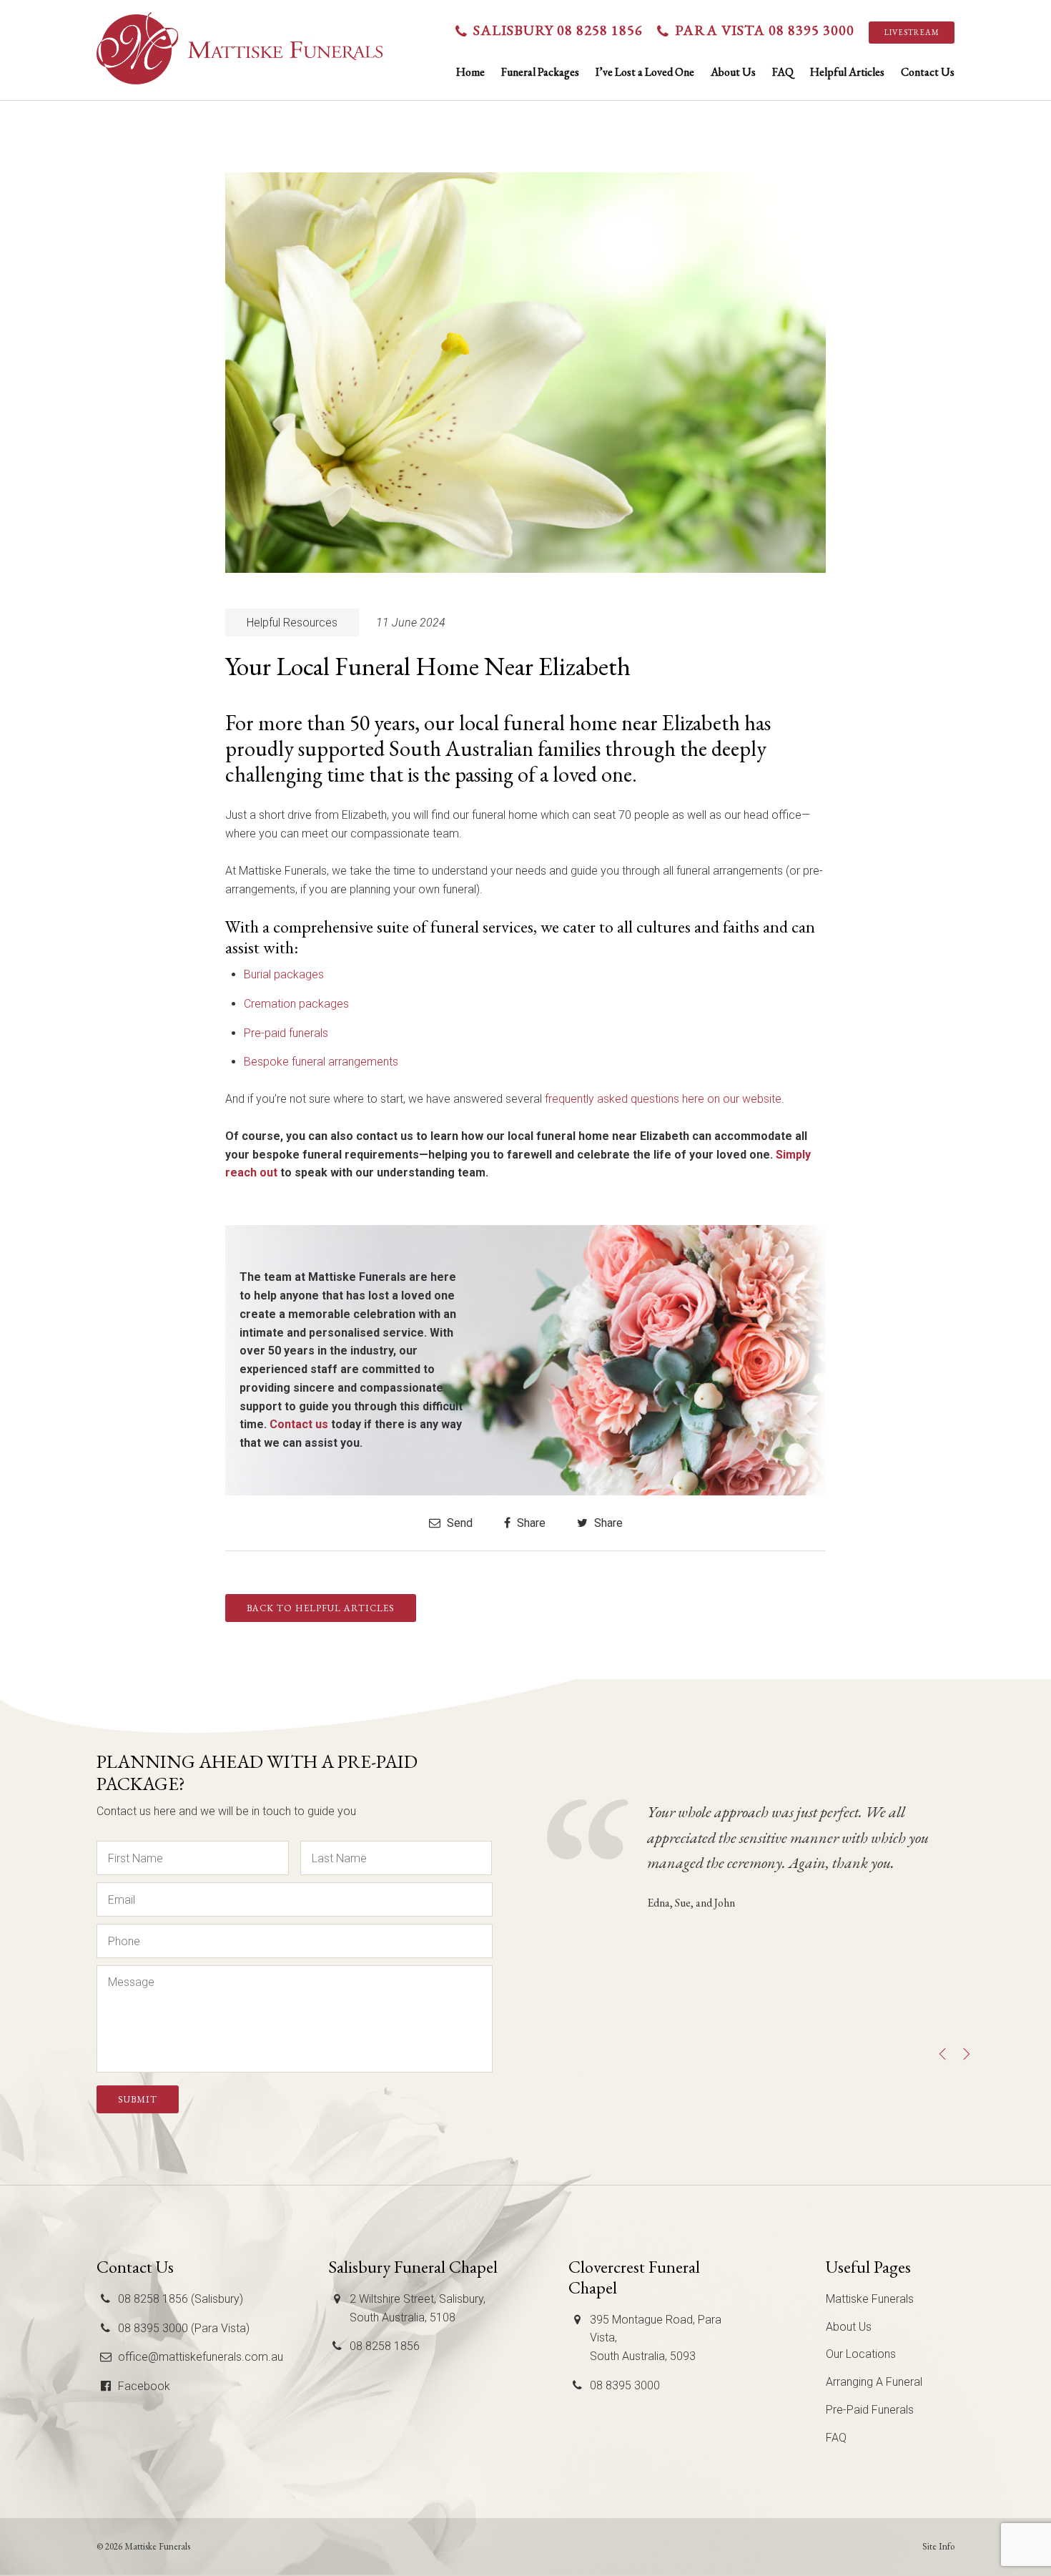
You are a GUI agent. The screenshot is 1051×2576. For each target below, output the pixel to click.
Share (530, 1523)
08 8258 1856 (385, 2346)
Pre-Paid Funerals (870, 2410)
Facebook (144, 2386)
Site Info (938, 2546)
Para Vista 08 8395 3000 (765, 30)
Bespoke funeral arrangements (321, 1062)
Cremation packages (296, 1004)
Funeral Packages (540, 72)
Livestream (912, 32)
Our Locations (861, 2354)
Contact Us (928, 72)
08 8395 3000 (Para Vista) (184, 2328)
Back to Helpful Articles (321, 1608)
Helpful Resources (292, 623)
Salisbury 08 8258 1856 (558, 30)
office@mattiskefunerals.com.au (201, 2357)
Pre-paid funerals (286, 1033)
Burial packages (284, 974)
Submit (138, 2099)
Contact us (299, 1424)
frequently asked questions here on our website (663, 1099)
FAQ (783, 72)
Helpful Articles (847, 72)
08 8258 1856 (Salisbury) (181, 2299)
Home (470, 72)
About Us (733, 72)
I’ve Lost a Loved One (645, 72)
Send (458, 1523)
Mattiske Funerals (870, 2299)
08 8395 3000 (625, 2385)
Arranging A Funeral (874, 2382)
